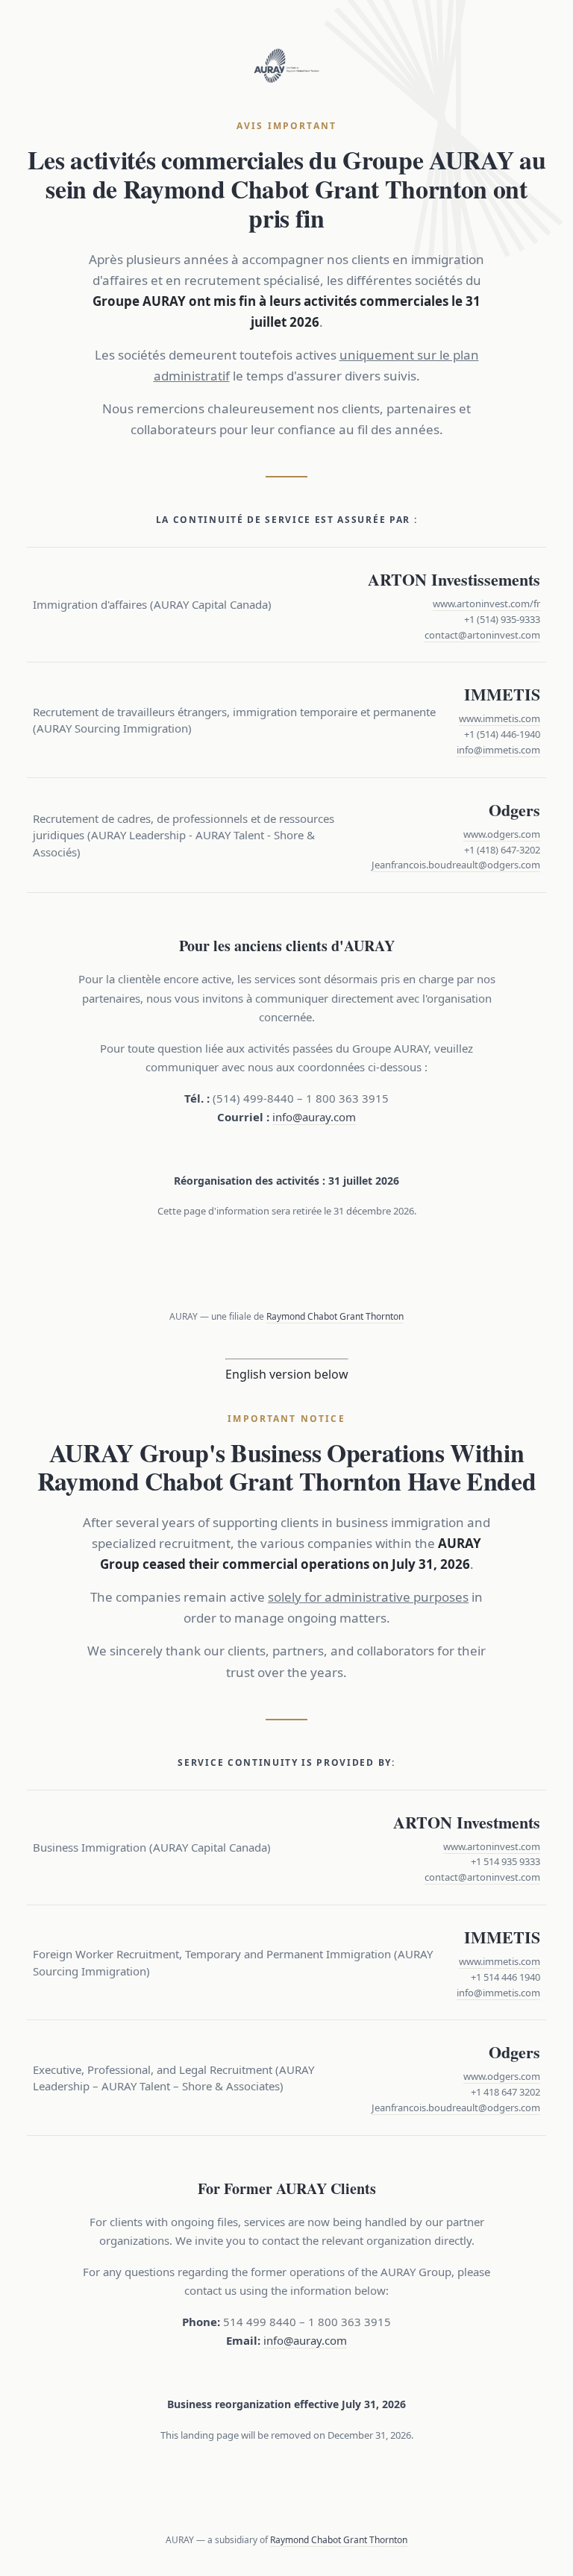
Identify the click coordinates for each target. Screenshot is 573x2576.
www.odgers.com (502, 834)
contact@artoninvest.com (482, 635)
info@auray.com (314, 1117)
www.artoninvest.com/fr (486, 604)
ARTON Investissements (454, 579)
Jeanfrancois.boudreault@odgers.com (456, 865)
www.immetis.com (500, 718)
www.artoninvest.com (492, 1846)
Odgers (514, 810)
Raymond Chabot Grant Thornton (335, 1316)
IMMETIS (502, 694)
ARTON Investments (467, 1822)
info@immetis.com (498, 750)
